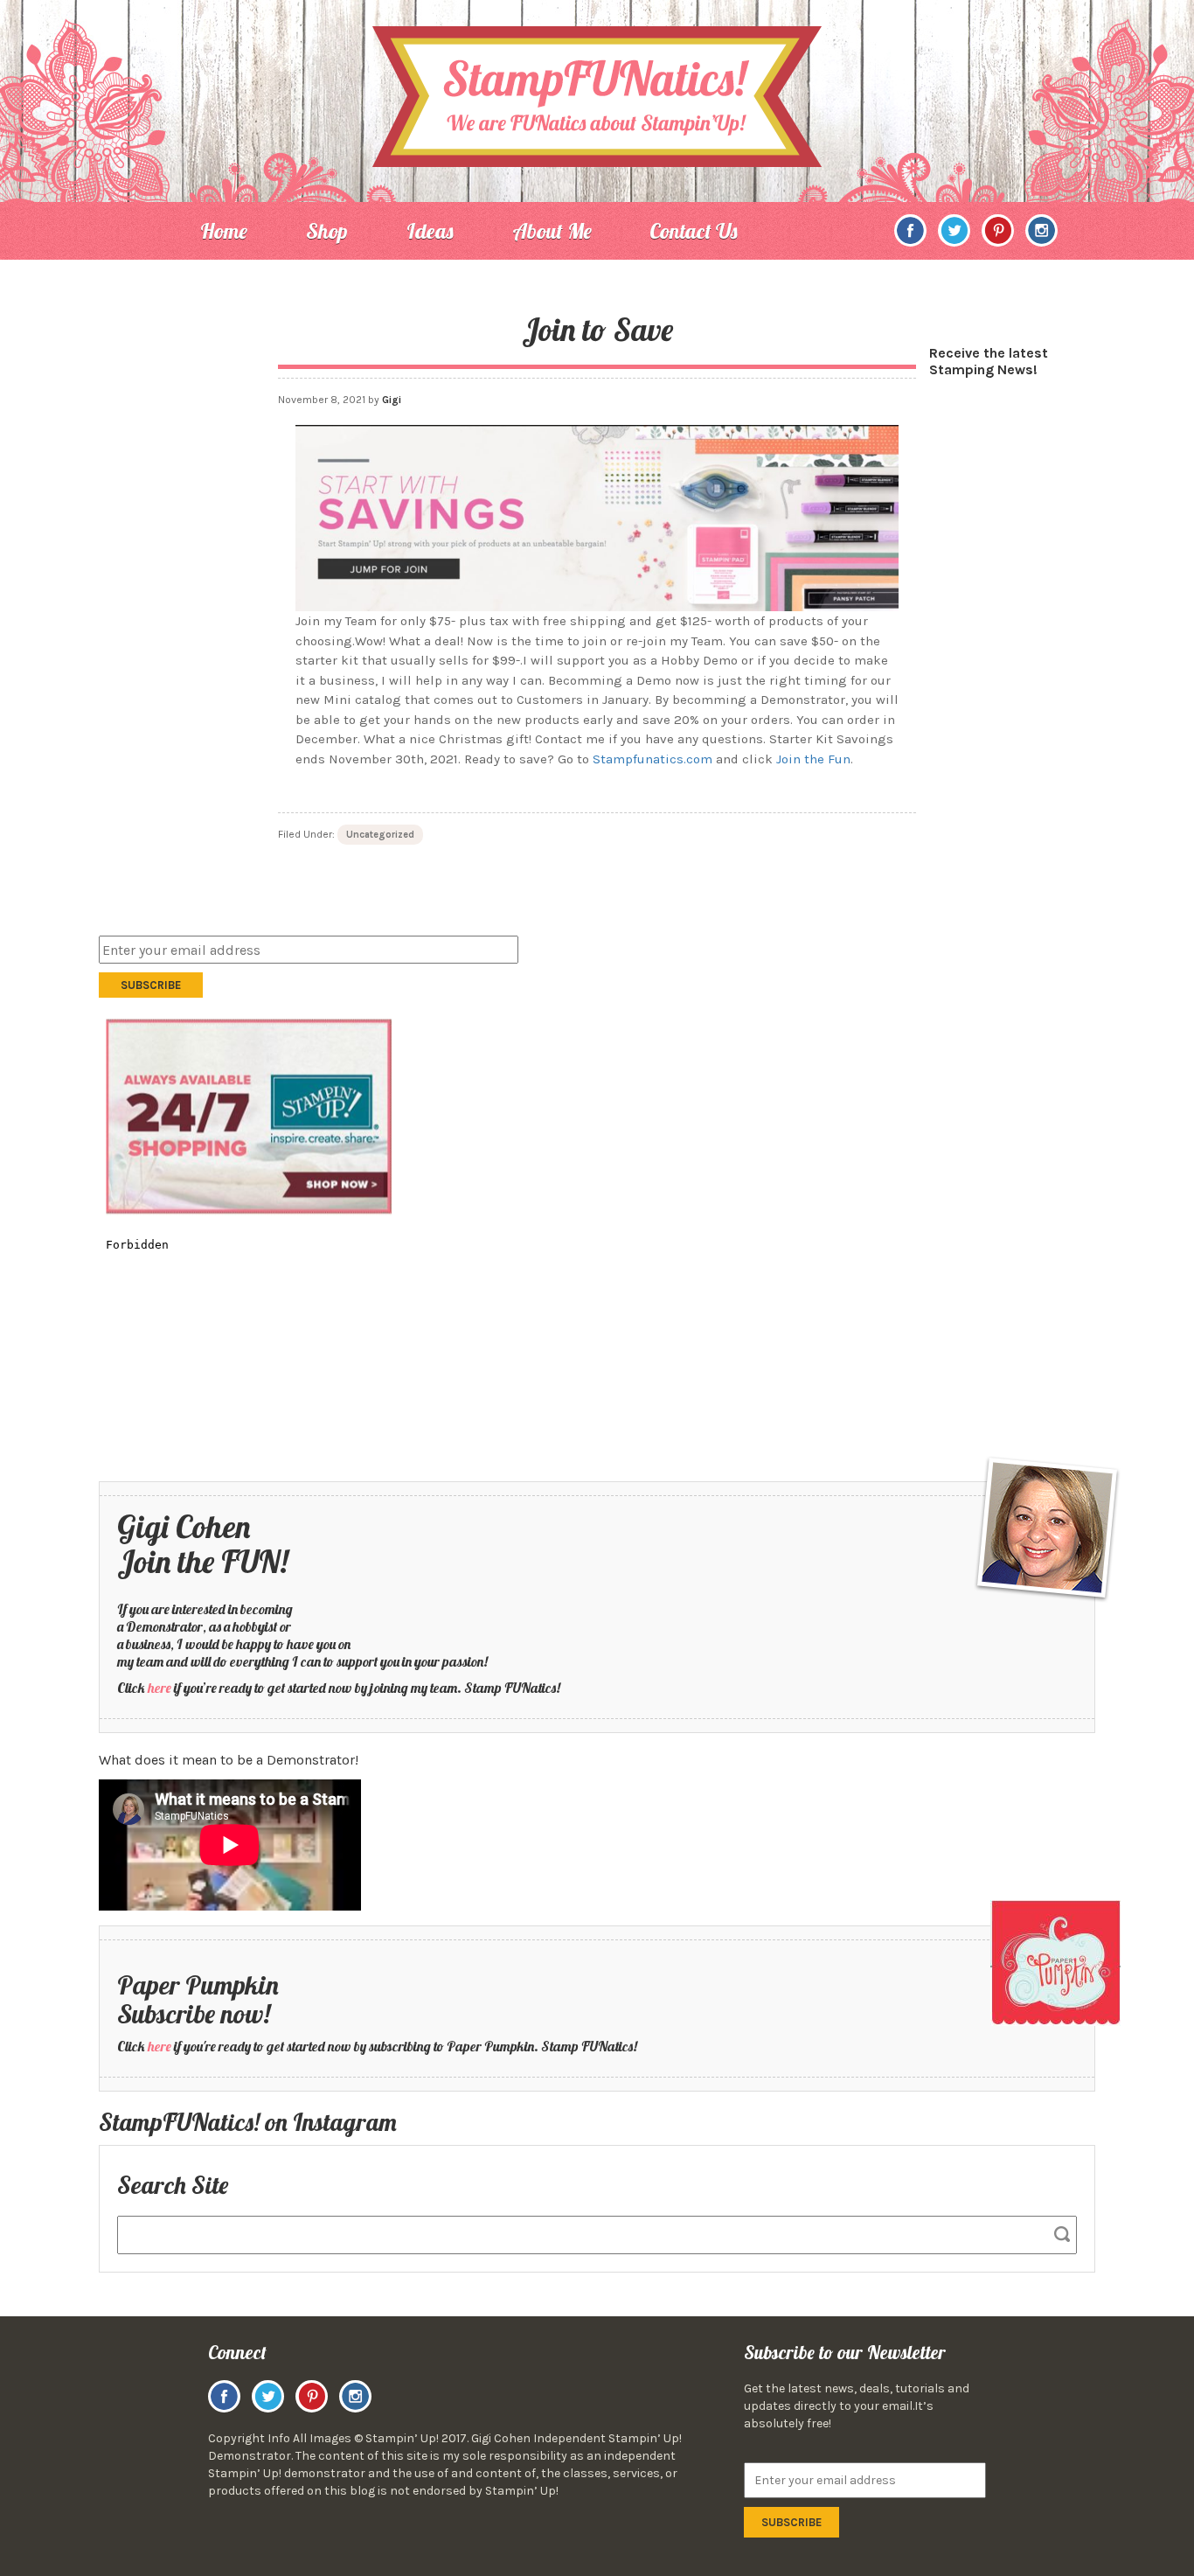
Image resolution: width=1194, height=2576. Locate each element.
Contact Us (694, 231)
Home (224, 231)
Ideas (430, 231)
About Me (552, 231)
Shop (327, 231)
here (160, 1688)
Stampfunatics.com (653, 759)
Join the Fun (813, 759)
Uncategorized (380, 835)
